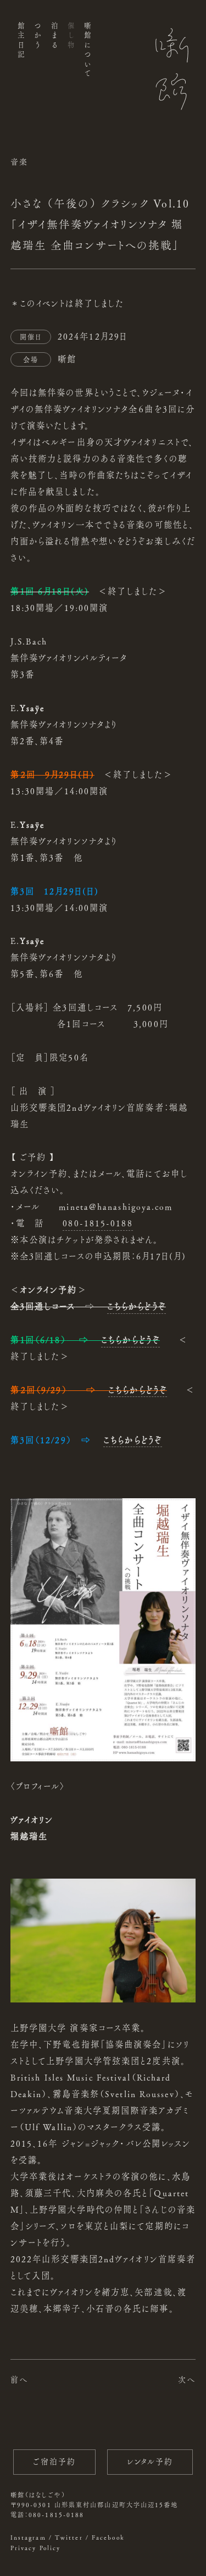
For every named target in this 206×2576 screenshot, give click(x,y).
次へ (187, 2379)
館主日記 (21, 41)
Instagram (28, 2537)
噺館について (88, 50)
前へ (19, 2379)
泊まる (54, 36)
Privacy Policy (35, 2548)
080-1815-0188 (98, 1223)
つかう (38, 36)
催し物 (71, 36)
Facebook (108, 2537)
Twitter (69, 2537)
